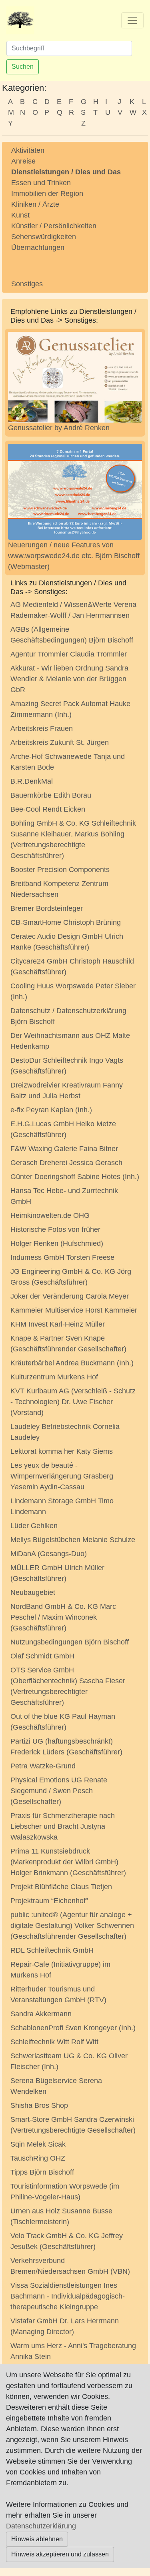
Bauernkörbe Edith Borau (51, 795)
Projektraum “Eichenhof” (49, 1901)
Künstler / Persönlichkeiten (54, 226)
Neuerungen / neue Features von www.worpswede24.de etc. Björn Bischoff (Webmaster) (74, 556)
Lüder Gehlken (34, 1526)
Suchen (23, 67)
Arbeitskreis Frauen (42, 728)
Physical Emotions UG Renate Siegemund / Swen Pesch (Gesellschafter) (59, 1791)
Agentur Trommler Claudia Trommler (69, 654)
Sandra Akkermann (41, 2014)
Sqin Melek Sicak (38, 2144)
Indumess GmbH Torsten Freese (62, 1257)
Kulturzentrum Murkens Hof (54, 1377)
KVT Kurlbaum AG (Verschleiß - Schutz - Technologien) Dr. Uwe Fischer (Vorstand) (73, 1402)
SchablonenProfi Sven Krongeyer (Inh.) (73, 2028)
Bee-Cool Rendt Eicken (48, 809)
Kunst (20, 215)
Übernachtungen (38, 247)
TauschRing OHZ (38, 2158)
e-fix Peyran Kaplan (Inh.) (51, 1110)
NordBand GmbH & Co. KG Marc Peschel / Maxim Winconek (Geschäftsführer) (63, 1617)
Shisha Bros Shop (39, 2105)
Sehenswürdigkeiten (44, 237)
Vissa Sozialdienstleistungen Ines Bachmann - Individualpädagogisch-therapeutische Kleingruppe (68, 2296)
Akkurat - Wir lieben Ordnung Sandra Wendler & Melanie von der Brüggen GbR (69, 679)
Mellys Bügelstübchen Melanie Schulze (73, 1540)
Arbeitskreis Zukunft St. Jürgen (60, 742)
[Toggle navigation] (132, 20)
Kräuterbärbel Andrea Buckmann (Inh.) (72, 1363)
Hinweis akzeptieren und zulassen (60, 2554)
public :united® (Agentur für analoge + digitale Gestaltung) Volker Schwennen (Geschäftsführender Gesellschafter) (72, 1926)
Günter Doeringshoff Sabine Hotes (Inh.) (75, 1177)
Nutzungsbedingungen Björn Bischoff (70, 1642)
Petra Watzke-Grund (43, 1766)
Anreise (23, 161)
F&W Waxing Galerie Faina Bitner (64, 1149)
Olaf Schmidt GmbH (42, 1656)
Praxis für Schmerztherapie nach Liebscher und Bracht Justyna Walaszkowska (63, 1826)
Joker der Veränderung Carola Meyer (70, 1296)
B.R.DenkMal (32, 781)
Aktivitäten (28, 150)
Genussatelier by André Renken (59, 428)
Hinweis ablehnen (37, 2539)
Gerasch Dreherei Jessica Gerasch (66, 1163)
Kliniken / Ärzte (35, 204)
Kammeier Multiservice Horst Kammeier (74, 1310)
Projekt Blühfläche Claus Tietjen (61, 1887)
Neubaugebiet (33, 1592)
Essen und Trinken (41, 183)
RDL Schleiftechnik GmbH (52, 1950)
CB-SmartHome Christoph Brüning (66, 922)
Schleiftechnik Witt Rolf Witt (54, 2042)
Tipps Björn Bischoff (42, 2172)
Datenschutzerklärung (41, 2526)
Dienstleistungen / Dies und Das (66, 172)
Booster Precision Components (60, 870)
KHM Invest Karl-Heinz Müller (58, 1324)
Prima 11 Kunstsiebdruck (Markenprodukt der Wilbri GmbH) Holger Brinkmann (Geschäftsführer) (68, 1862)
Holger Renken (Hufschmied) (57, 1243)
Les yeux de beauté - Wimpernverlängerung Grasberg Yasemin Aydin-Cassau (62, 1476)
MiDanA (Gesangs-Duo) (49, 1554)
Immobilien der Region (47, 194)
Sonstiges (27, 284)
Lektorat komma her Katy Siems (62, 1451)
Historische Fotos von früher (55, 1229)
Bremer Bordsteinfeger (47, 908)
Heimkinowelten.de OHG (50, 1215)
